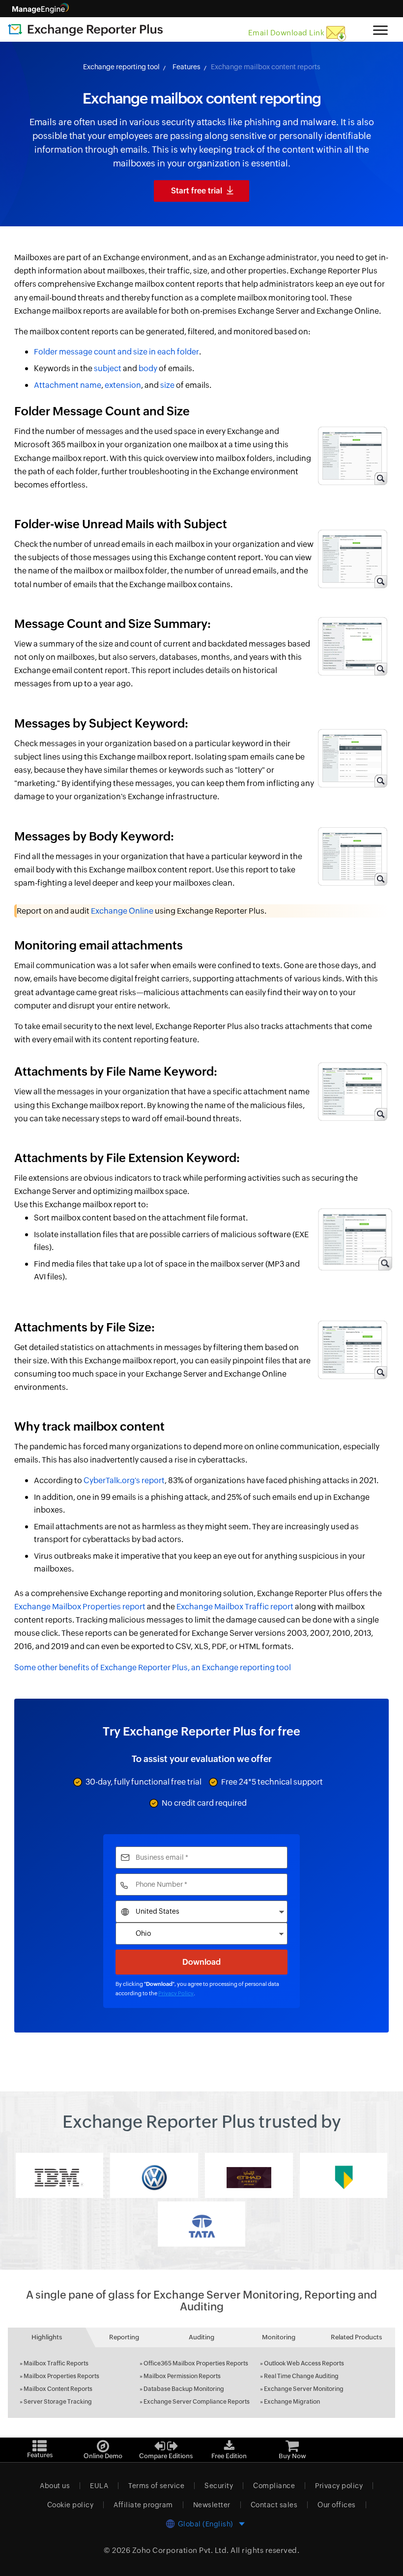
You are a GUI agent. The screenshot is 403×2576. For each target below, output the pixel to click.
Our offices (337, 2505)
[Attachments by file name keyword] (352, 1087)
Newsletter (212, 2505)
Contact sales (274, 2505)
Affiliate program (143, 2505)
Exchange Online (122, 911)
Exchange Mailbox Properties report (80, 1607)
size (167, 385)
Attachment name (68, 385)
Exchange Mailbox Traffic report (235, 1607)
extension (123, 385)
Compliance (274, 2486)
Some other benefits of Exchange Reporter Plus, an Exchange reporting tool (153, 1668)
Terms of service (156, 2486)
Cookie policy (71, 2505)
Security (219, 2486)
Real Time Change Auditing (301, 2376)
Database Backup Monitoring (184, 2389)
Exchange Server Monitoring (304, 2389)
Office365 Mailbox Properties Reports (196, 2363)
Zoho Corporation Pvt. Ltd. (181, 2550)
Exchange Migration (292, 2402)
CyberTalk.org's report (124, 1480)
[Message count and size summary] (352, 640)
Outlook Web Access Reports (304, 2363)
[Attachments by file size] (352, 1344)
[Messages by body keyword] (352, 852)
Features (187, 67)
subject (108, 368)
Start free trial (197, 191)
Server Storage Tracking (58, 2402)
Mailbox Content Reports (58, 2389)
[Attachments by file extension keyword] (352, 1241)
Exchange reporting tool (121, 67)
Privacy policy (339, 2486)
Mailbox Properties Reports (61, 2376)
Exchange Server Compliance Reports (197, 2402)
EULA (99, 2486)
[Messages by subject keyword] (352, 746)
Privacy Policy (176, 1993)
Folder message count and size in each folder (116, 352)
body (148, 368)
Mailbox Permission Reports (182, 2376)
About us (55, 2486)
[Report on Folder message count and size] (352, 444)
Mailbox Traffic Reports (56, 2363)
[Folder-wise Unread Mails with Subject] (352, 547)
